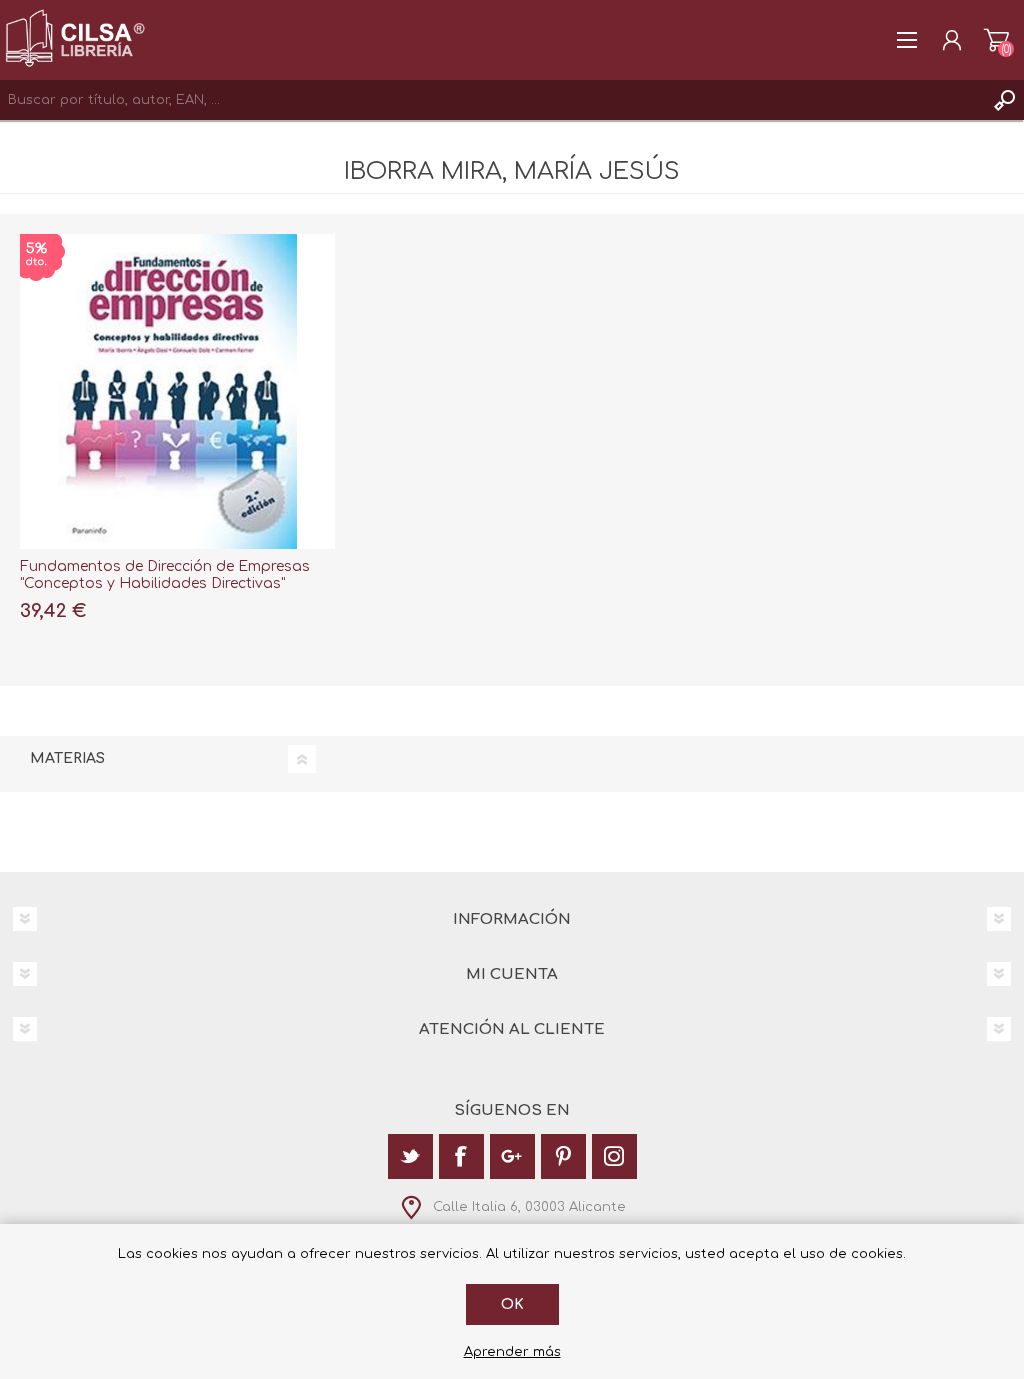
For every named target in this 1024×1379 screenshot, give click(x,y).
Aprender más (512, 1352)
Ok (512, 1304)
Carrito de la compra (996, 40)
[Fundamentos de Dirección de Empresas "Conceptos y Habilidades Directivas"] (177, 391)
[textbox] (492, 100)
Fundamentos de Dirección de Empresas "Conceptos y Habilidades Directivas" (165, 575)
